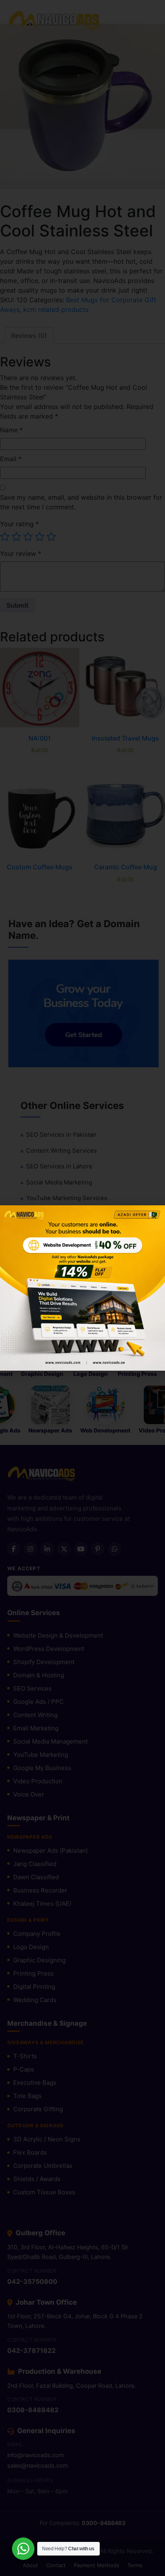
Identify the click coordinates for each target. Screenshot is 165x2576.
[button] (154, 1216)
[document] (82, 1288)
